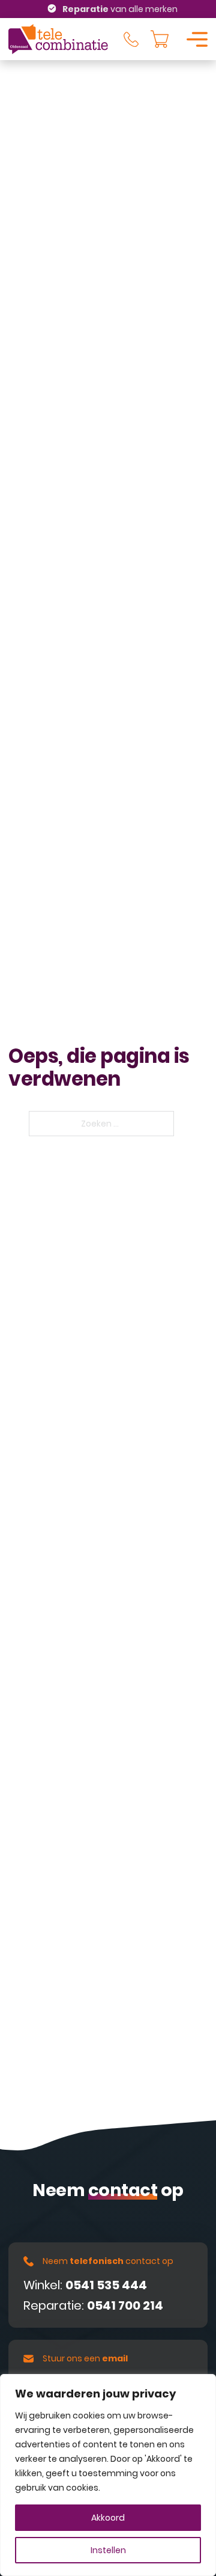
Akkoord (108, 2518)
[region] (108, 2475)
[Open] (197, 39)
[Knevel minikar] (160, 39)
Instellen (108, 2550)
